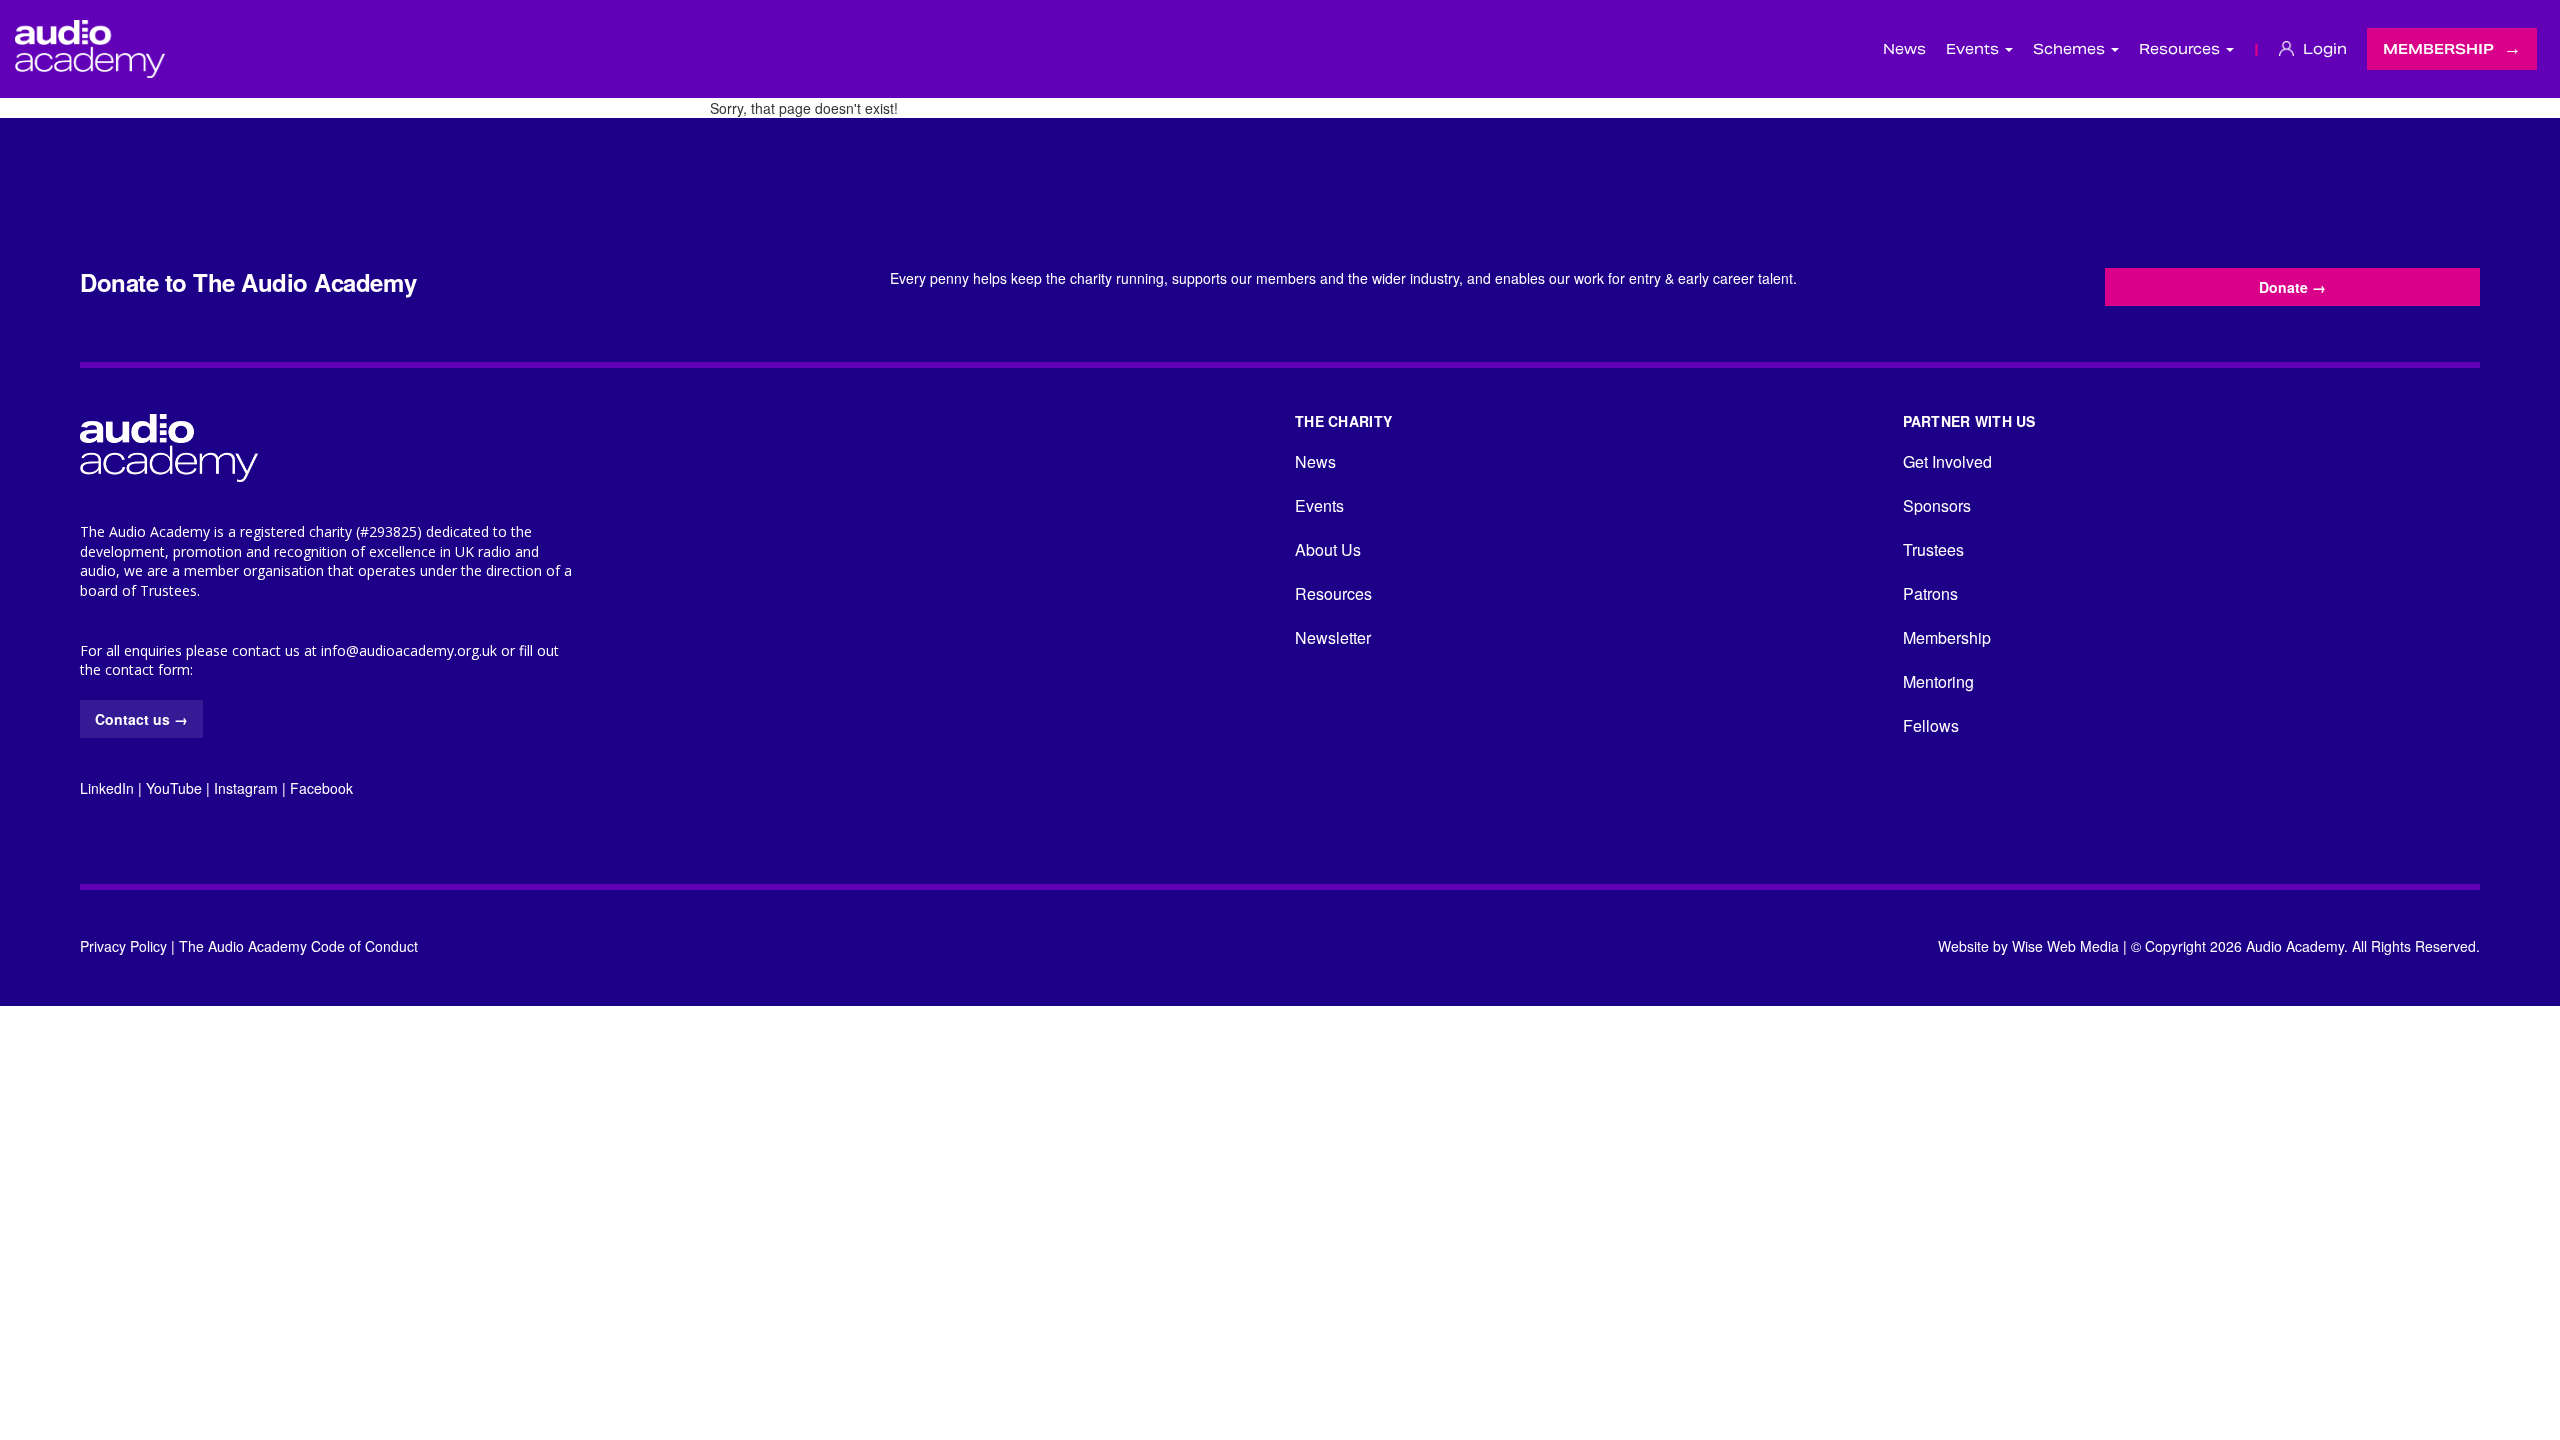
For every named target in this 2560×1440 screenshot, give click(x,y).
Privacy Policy (123, 946)
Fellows (1931, 725)
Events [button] (1974, 49)
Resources (1333, 593)
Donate (2292, 287)
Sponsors (1937, 505)
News (1904, 49)
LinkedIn (107, 788)
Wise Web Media (2065, 946)
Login (2323, 49)
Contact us (141, 719)
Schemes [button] (2071, 49)
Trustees (1933, 549)
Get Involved (1947, 461)
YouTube (174, 788)
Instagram (246, 788)
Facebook (321, 788)
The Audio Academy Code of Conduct (298, 946)
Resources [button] (2181, 49)
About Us (1328, 549)
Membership (2438, 49)
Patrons (1930, 593)
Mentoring (1938, 681)
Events (1319, 505)
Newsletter (1333, 637)
